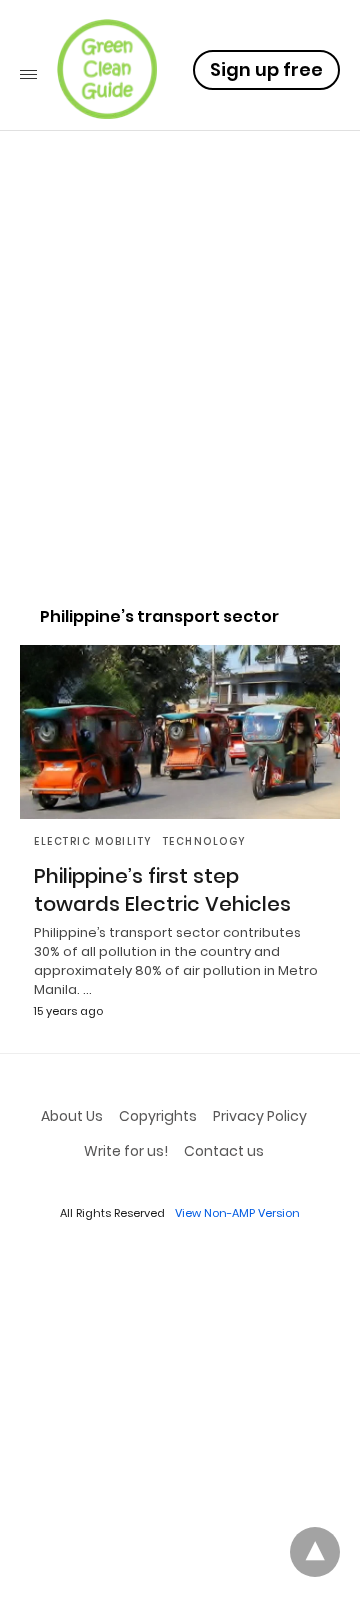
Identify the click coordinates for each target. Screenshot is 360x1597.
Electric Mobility (93, 841)
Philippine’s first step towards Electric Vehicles (162, 890)
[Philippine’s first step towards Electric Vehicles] (180, 732)
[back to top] (315, 1552)
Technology (205, 841)
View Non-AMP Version (237, 1213)
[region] (180, 416)
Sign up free (266, 69)
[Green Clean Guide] (107, 69)
